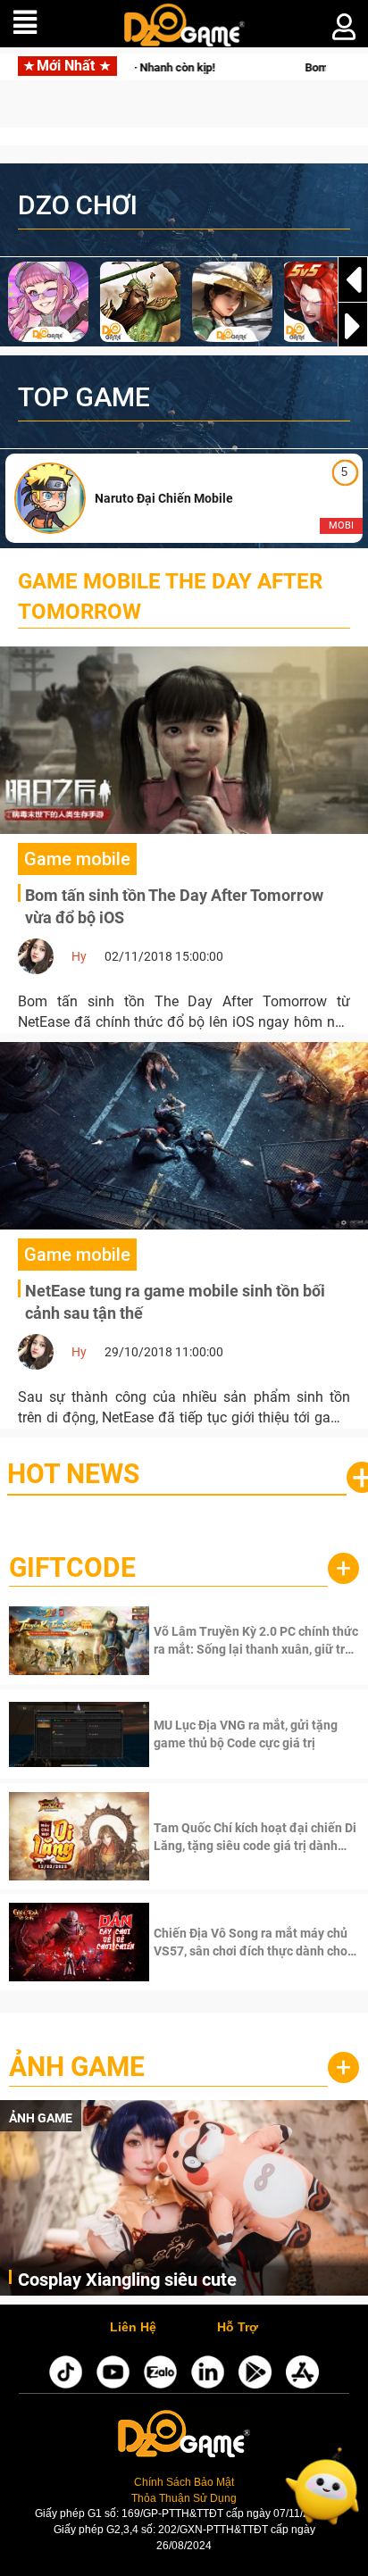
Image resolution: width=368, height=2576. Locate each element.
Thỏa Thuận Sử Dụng (184, 2498)
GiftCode (72, 1567)
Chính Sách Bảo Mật (184, 2482)
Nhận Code (254, 1640)
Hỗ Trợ (238, 2328)
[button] (353, 326)
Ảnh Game (77, 2067)
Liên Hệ (133, 2328)
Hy (79, 956)
